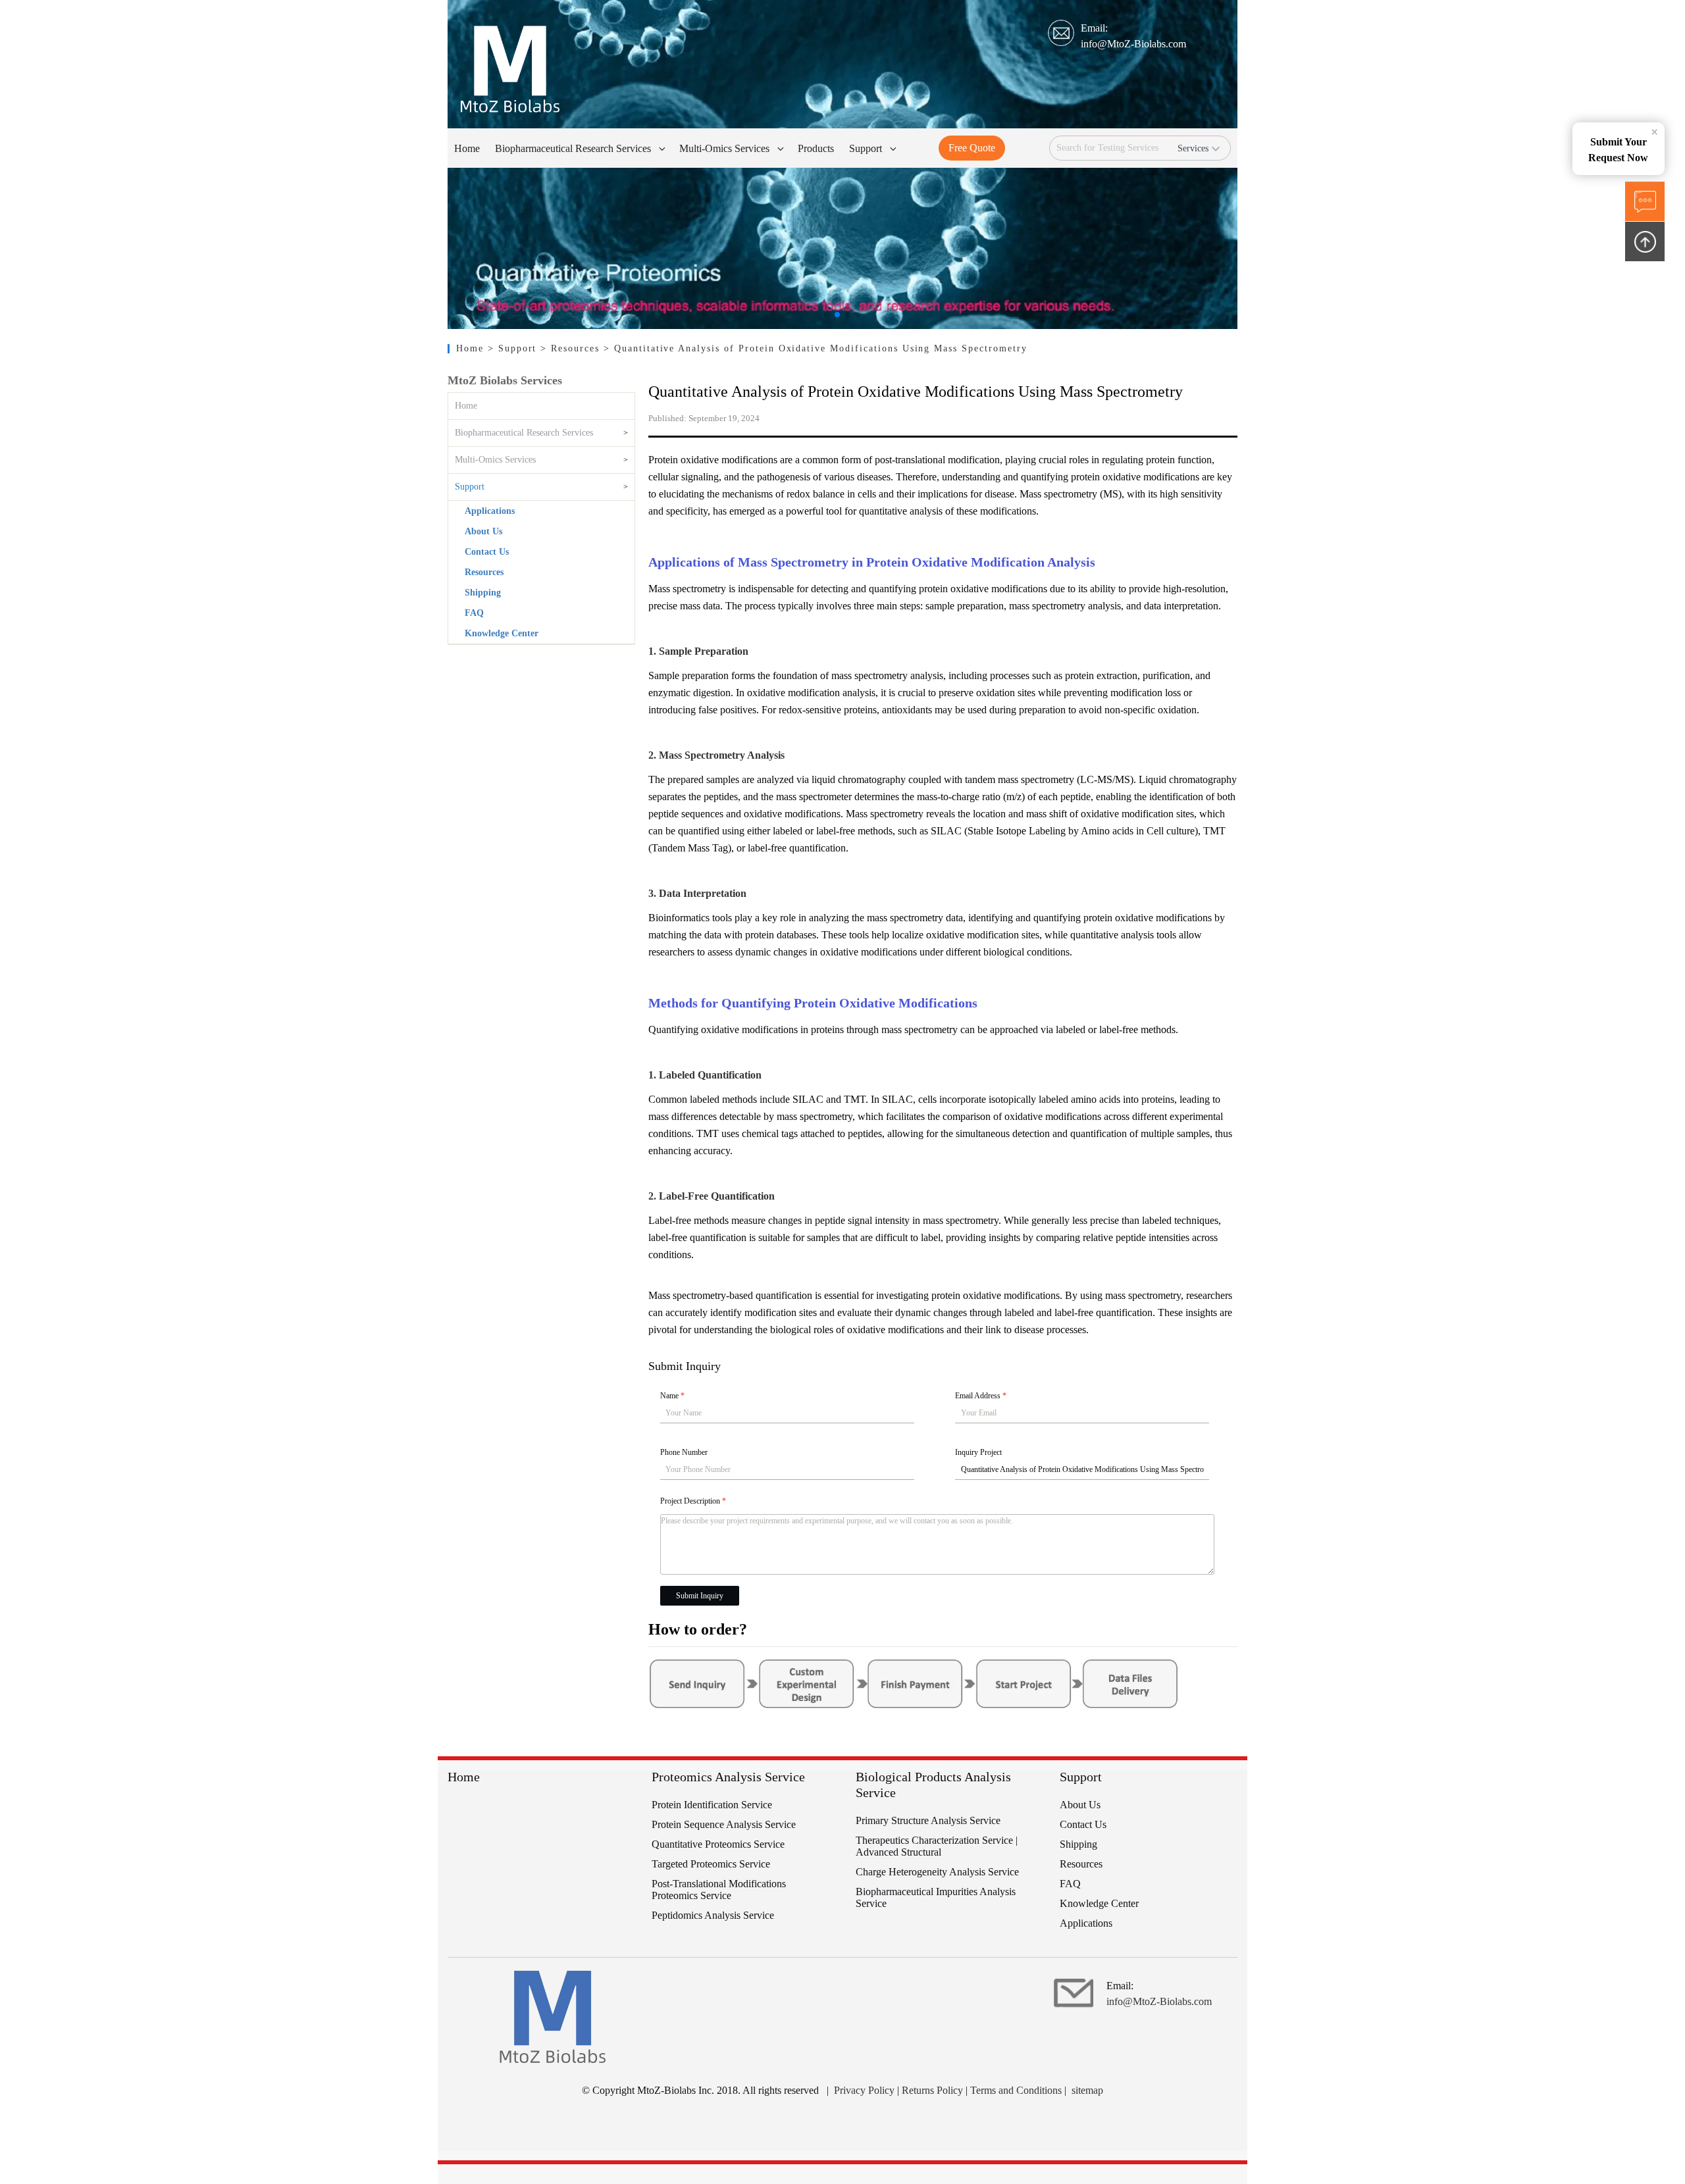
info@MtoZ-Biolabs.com (1133, 44)
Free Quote (972, 148)
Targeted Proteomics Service (711, 1864)
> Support (514, 348)
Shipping (483, 593)
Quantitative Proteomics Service (718, 1844)
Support (470, 487)
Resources (484, 572)
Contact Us (487, 552)
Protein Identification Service (712, 1805)
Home (472, 348)
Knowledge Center (502, 633)
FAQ (474, 613)
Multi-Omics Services (495, 460)
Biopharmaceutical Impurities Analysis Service (936, 1897)
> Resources (572, 348)
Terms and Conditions (1016, 2090)
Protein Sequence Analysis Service (724, 1824)
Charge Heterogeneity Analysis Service (937, 1872)
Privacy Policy (864, 2090)
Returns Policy (932, 2090)
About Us (483, 531)
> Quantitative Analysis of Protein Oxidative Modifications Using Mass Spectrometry (816, 348)
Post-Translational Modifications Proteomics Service (719, 1890)
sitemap (1087, 2090)
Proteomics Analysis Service (728, 1777)
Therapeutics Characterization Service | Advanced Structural (937, 1846)
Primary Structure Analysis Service (928, 1820)
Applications (490, 511)
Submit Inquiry (700, 1596)
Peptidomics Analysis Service (713, 1915)
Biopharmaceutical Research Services (524, 433)
